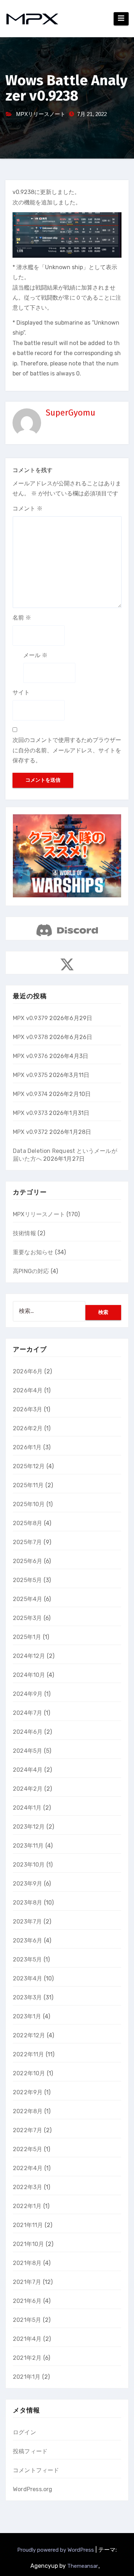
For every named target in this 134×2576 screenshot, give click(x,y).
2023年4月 (28, 1978)
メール (35, 655)
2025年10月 (29, 1504)
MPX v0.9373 (30, 1113)
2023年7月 (27, 1922)
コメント (28, 508)
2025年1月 (27, 1637)
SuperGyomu (71, 413)
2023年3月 (27, 1997)
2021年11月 (28, 2225)
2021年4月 (27, 2339)
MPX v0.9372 (30, 1132)
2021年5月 (27, 2320)
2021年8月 (27, 2263)
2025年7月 (27, 1542)
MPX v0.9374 (30, 1094)
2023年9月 (28, 1884)
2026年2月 (28, 1428)
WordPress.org (33, 2489)
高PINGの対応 (31, 1271)
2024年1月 (27, 1808)
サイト (21, 692)
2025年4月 (28, 1599)
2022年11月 (29, 2054)
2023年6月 (28, 1941)
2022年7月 (28, 2130)
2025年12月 (29, 1466)
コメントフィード (36, 2470)
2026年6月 (28, 1371)
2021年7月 (27, 2282)
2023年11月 (28, 1846)
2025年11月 (28, 1485)
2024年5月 (28, 1751)
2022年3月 (28, 2187)
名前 (22, 618)
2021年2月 (27, 2358)
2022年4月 (28, 2168)
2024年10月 (29, 1675)
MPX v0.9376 (30, 1056)
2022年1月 (27, 2206)
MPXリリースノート (41, 114)
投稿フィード (30, 2451)
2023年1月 (27, 2016)
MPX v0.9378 (30, 1037)
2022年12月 (29, 2035)
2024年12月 (29, 1656)
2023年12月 (29, 1827)
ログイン (24, 2432)
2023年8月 (28, 1903)
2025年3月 (27, 1618)
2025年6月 (28, 1561)
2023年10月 (29, 1865)
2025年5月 (27, 1580)
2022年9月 (28, 2092)
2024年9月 (28, 1694)
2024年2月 (28, 1789)
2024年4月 (28, 1770)
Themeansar (83, 2566)
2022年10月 (29, 2073)
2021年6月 (27, 2301)
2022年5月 (28, 2149)
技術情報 (24, 1233)
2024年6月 (28, 1732)
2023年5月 (27, 1959)
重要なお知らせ (33, 1252)
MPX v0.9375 (30, 1075)
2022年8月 (28, 2111)
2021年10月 (29, 2244)
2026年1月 (27, 1447)
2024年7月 (28, 1713)
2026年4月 (28, 1390)
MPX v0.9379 (30, 1018)
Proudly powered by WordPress (56, 2550)
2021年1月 (27, 2377)
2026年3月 (28, 1409)
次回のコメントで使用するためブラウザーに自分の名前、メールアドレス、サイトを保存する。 (67, 750)
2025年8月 (28, 1523)
